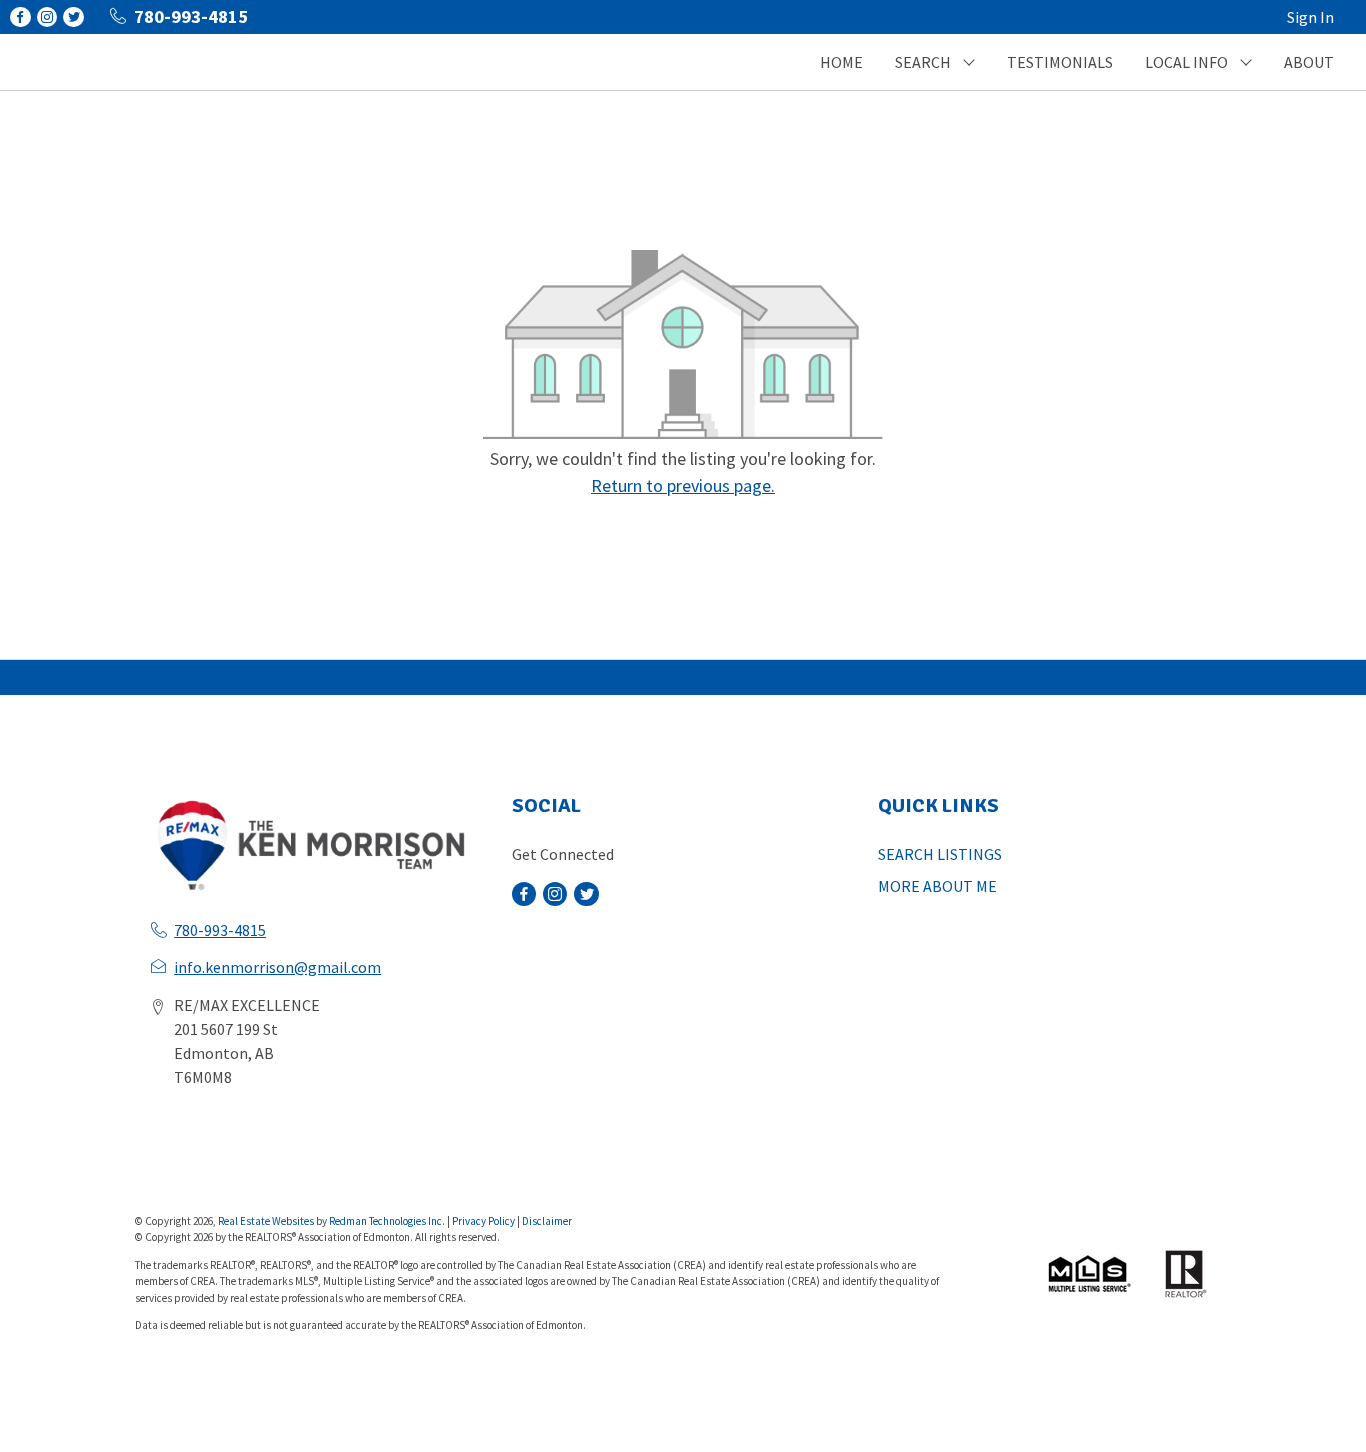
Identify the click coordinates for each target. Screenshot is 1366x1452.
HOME (841, 62)
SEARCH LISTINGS (940, 854)
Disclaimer (547, 1221)
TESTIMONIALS (1060, 62)
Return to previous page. (683, 485)
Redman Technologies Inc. (388, 1221)
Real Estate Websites (267, 1221)
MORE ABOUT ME (937, 886)
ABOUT (1309, 62)
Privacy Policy (483, 1221)
